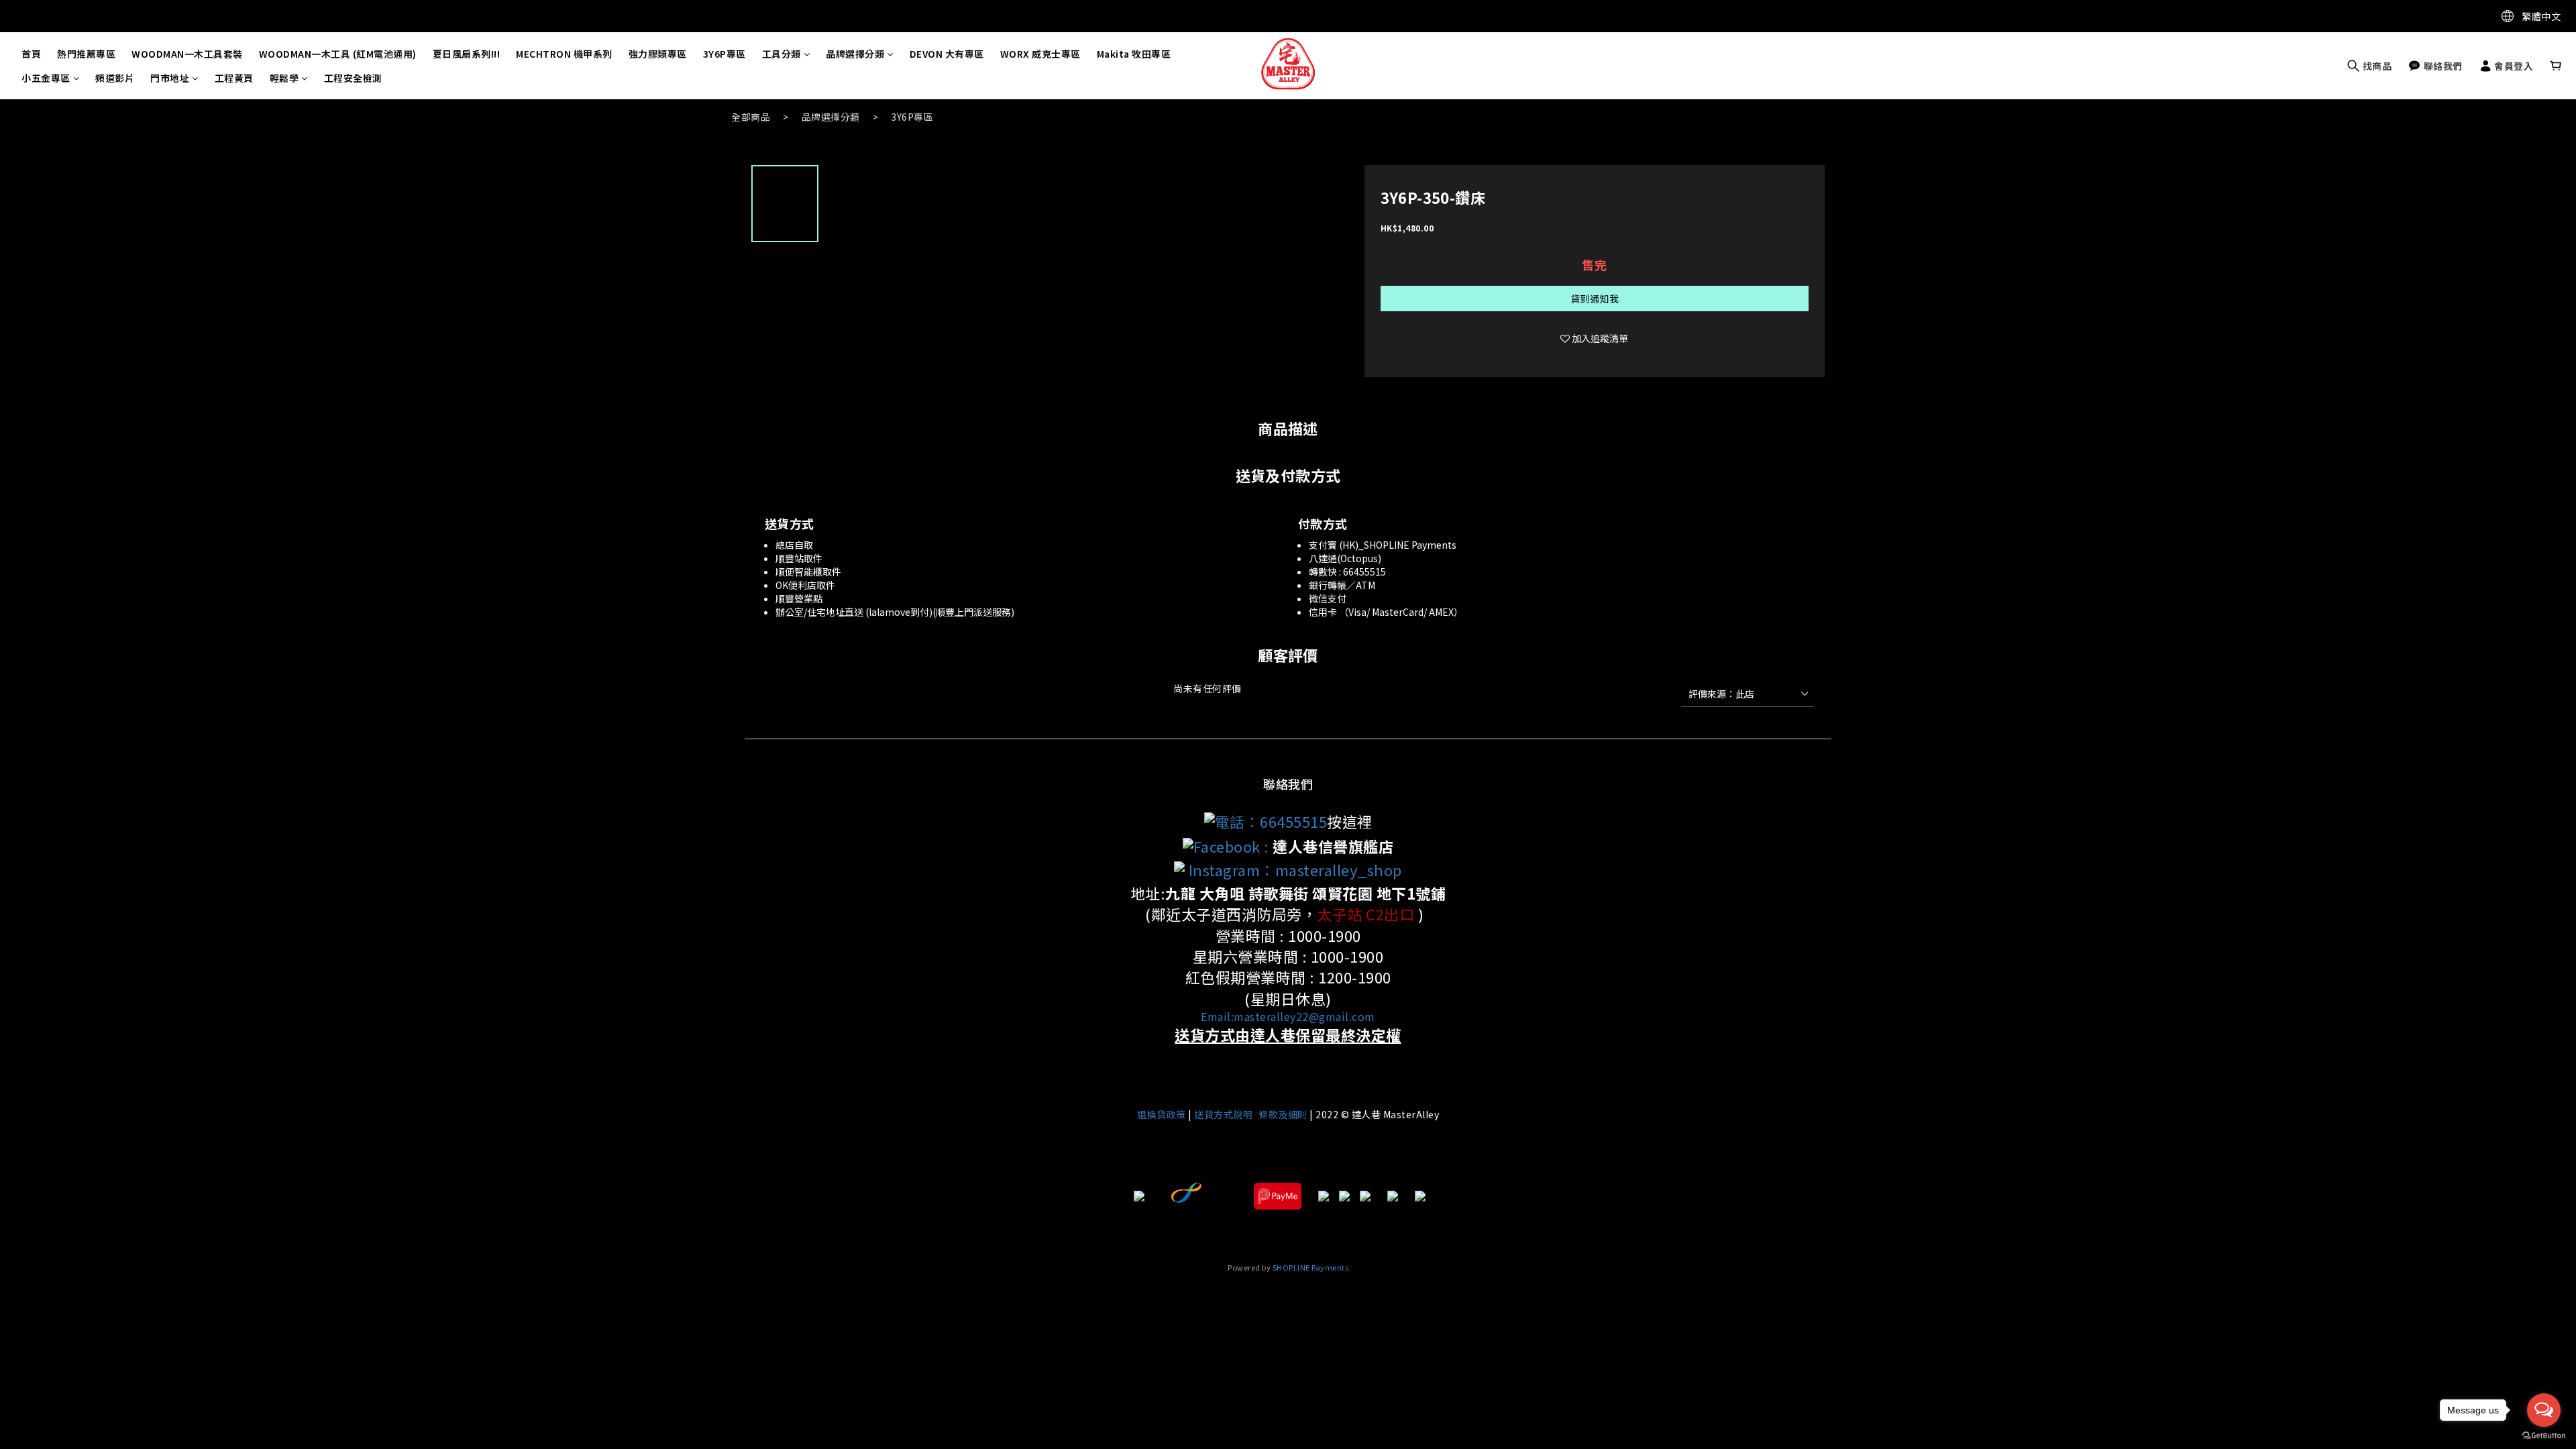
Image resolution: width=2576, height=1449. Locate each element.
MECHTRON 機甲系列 (564, 54)
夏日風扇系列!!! (467, 54)
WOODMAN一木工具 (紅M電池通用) (338, 54)
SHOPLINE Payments (1311, 1267)
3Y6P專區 (724, 54)
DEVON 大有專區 (947, 54)
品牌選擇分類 (855, 54)
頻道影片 (115, 78)
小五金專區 (46, 78)
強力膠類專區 (658, 54)
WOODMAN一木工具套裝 (187, 54)
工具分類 (782, 54)
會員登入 (2513, 66)
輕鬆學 (284, 78)
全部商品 (751, 117)
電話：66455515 (1271, 821)
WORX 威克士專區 (1040, 54)
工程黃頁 (234, 78)
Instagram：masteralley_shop (1293, 869)
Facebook (1227, 846)
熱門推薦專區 (86, 54)
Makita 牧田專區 (1134, 54)
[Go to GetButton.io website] (2544, 1436)
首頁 (31, 54)
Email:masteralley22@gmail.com (1288, 1016)
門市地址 (170, 78)
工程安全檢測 (353, 78)
